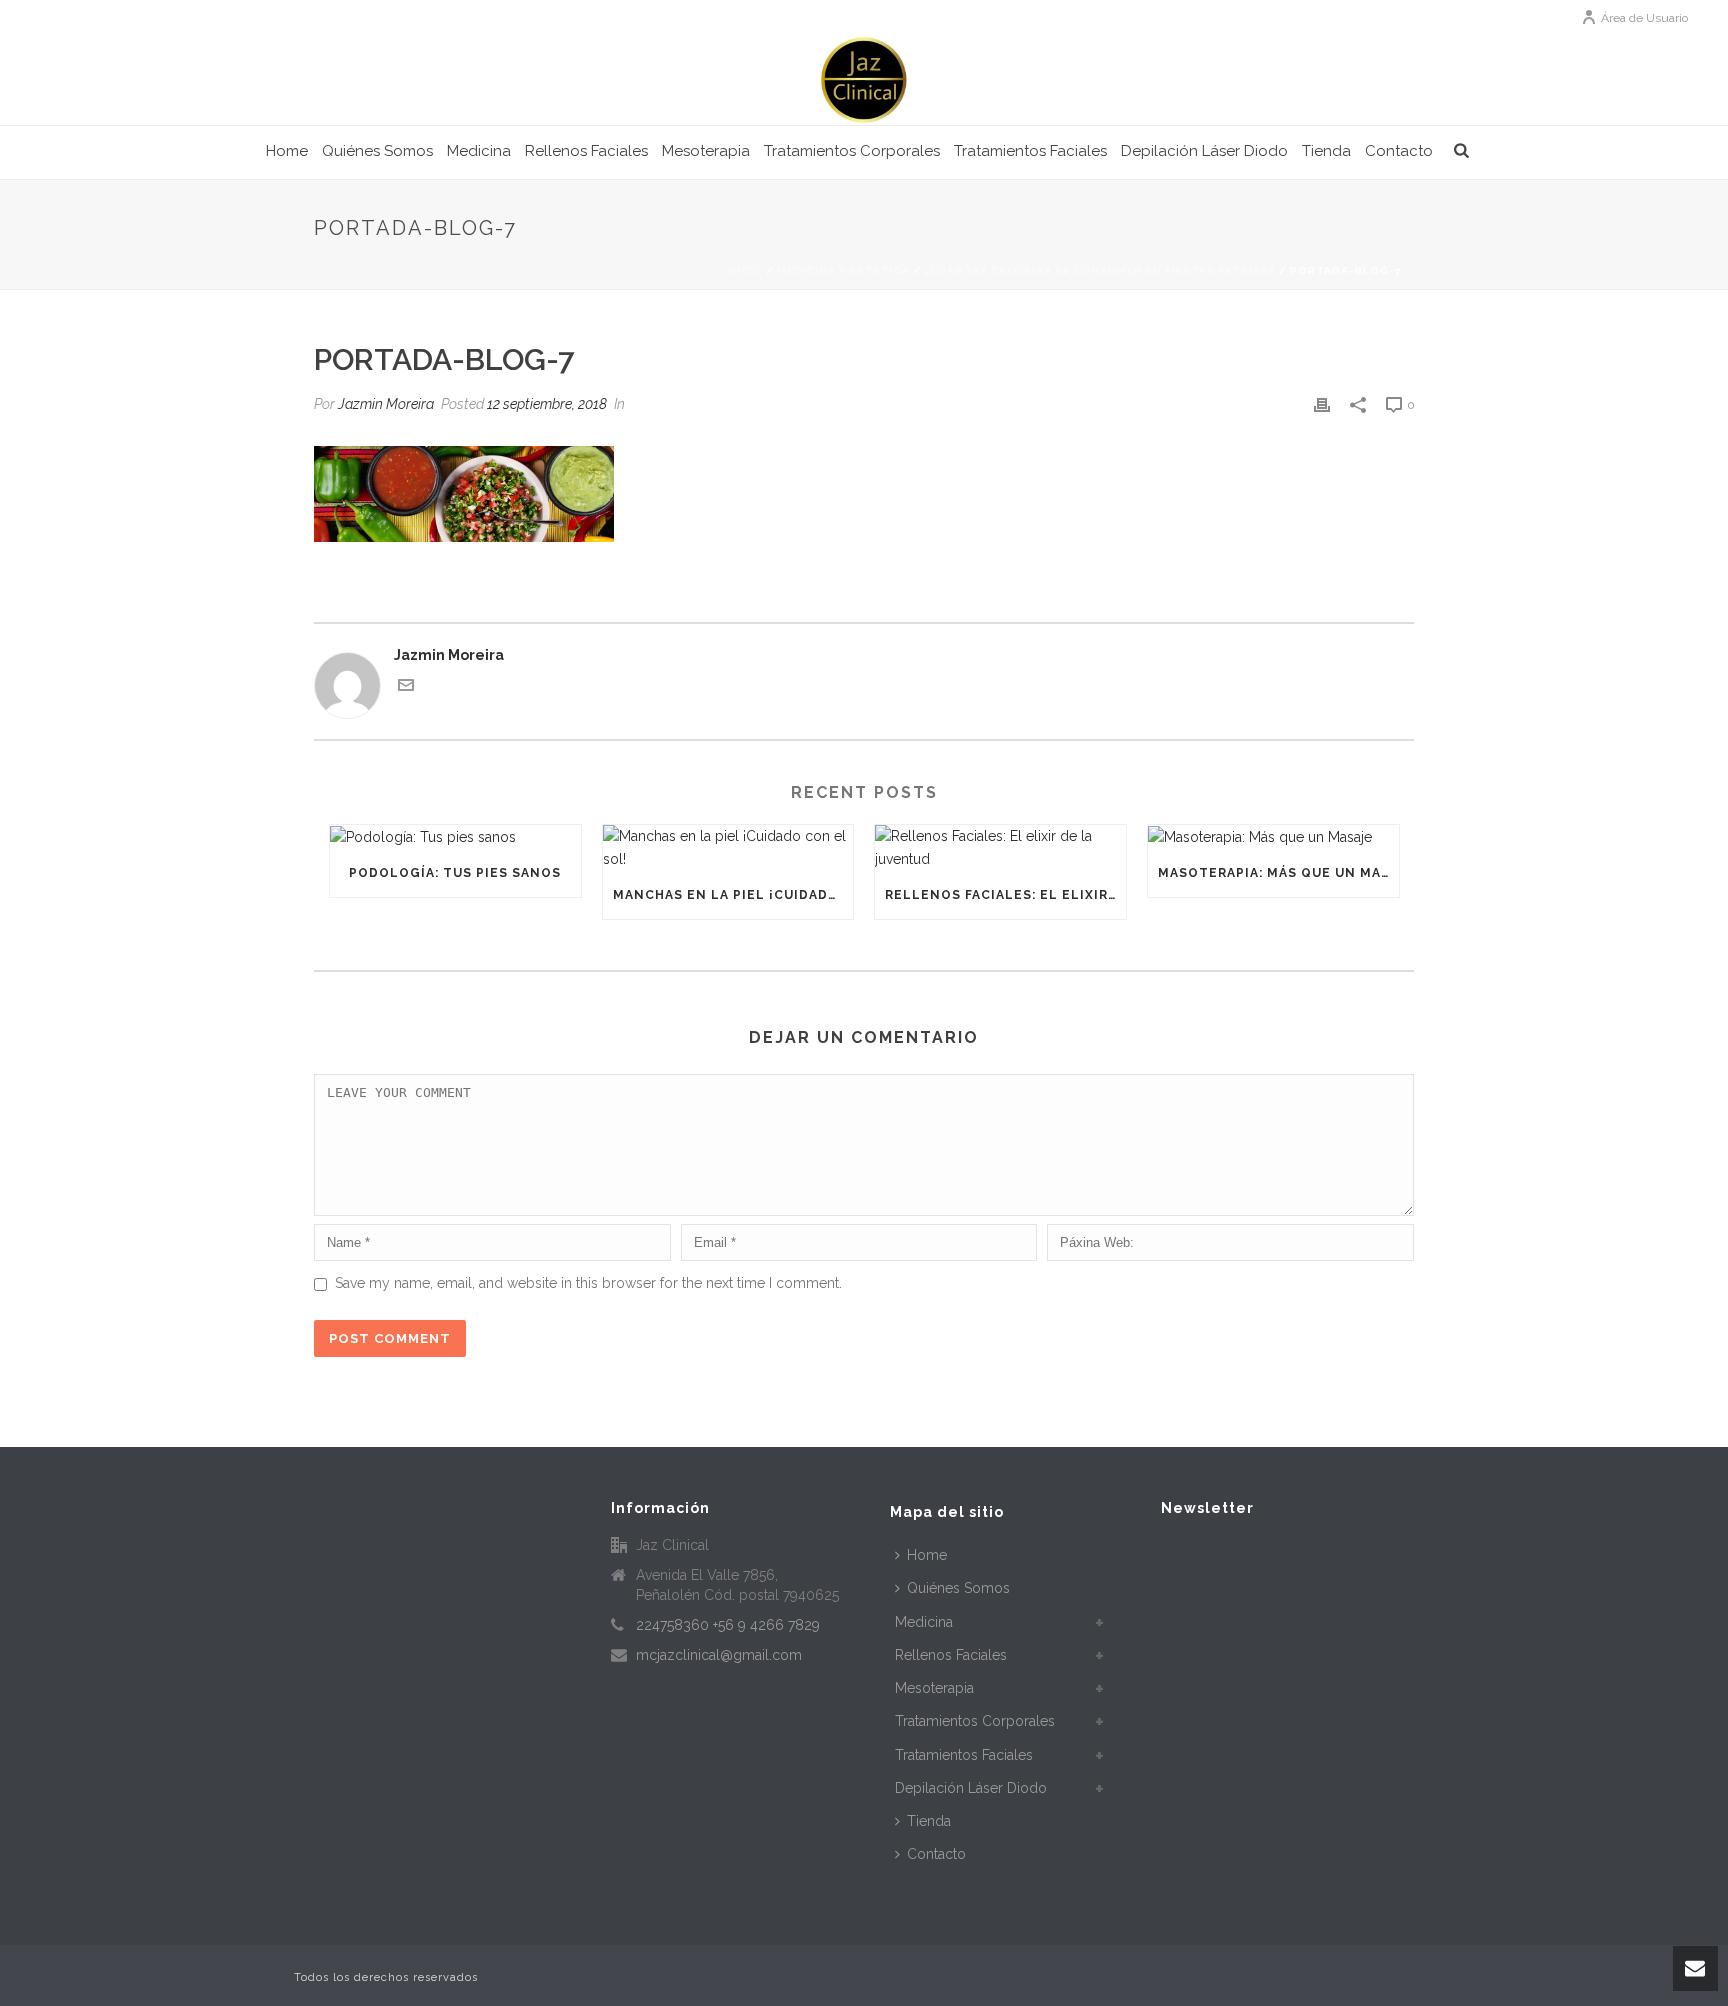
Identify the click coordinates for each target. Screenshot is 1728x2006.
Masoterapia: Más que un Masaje (1278, 873)
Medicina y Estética (843, 270)
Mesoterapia (706, 151)
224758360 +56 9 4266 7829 (728, 1625)
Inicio (743, 270)
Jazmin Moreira (386, 404)
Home (287, 151)
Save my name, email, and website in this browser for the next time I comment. (588, 1283)
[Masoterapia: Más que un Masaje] (1273, 837)
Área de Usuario (1644, 18)
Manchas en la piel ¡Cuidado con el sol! (733, 895)
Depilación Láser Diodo (1204, 151)
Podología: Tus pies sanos (455, 873)
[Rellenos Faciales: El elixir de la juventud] (1000, 848)
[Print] (1322, 404)
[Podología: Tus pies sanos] (455, 837)
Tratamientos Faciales (1030, 151)
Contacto (1399, 151)
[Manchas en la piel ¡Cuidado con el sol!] (728, 848)
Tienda (1326, 151)
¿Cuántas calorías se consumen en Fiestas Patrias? (1100, 270)
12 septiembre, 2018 (547, 404)
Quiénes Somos (377, 151)
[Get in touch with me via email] (406, 688)
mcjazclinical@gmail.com (719, 1655)
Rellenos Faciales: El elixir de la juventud (1005, 895)
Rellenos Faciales (586, 151)
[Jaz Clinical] (864, 80)
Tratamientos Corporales (852, 151)
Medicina (479, 151)
